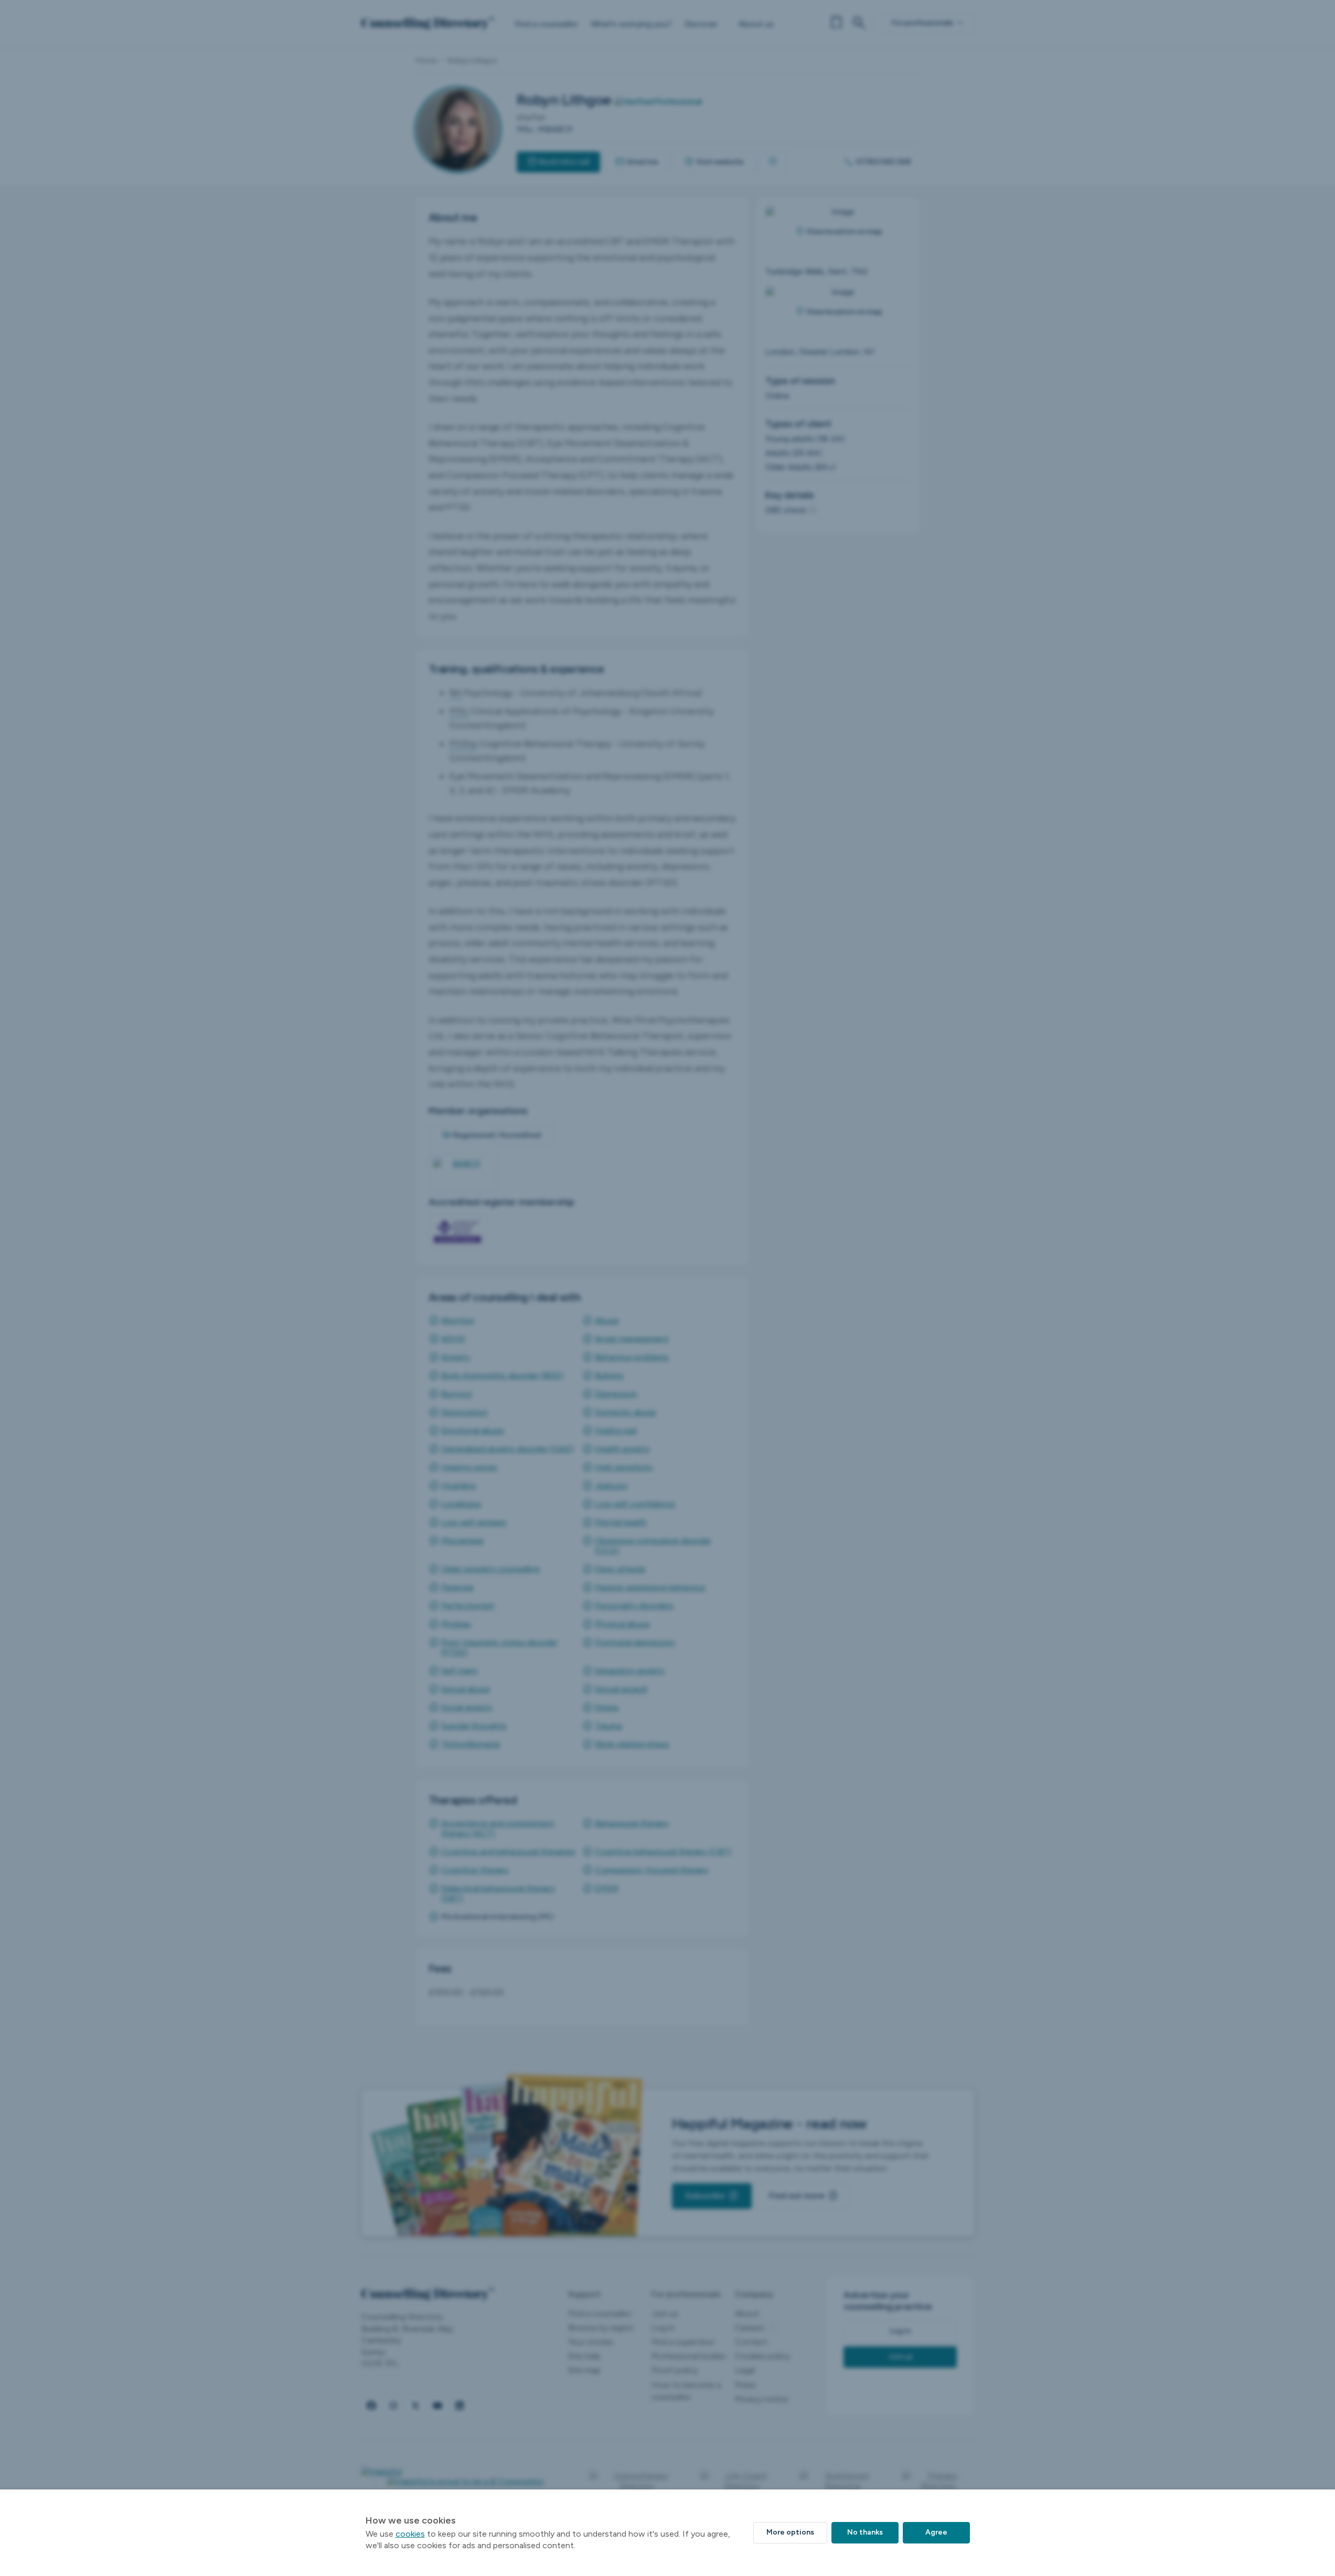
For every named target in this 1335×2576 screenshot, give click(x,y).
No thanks (865, 2532)
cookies (410, 2534)
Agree (936, 2532)
